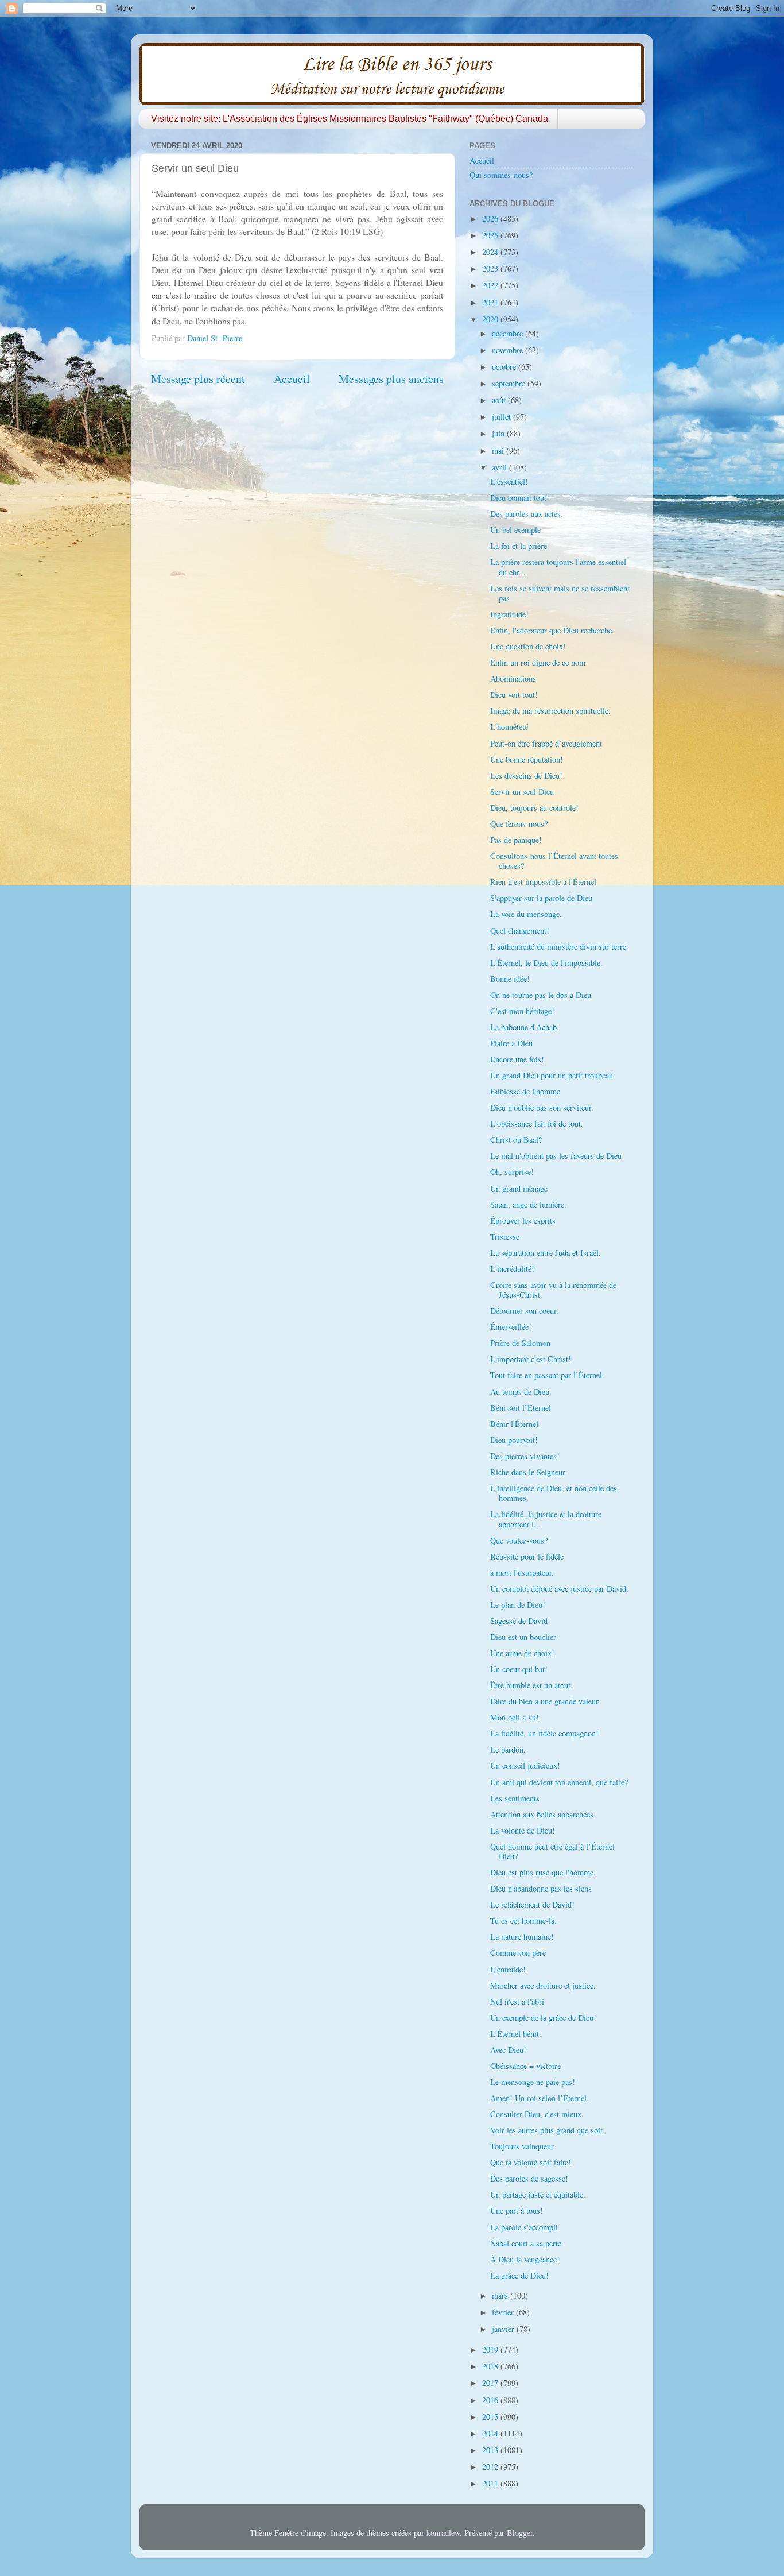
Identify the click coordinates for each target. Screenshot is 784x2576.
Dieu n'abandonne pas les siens (541, 1888)
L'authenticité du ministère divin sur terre (558, 947)
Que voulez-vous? (519, 1540)
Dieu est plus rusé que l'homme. (543, 1872)
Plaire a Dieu (511, 1043)
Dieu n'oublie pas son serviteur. (542, 1107)
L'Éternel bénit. (516, 2034)
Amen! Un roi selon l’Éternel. (540, 2098)
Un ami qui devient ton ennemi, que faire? (559, 1782)
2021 (491, 302)
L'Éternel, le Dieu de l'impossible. (546, 963)
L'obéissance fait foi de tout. (537, 1123)
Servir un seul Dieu (522, 792)
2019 (491, 2349)
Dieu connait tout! (520, 498)
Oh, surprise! (512, 1172)
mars (501, 2295)
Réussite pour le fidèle (527, 1556)
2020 (491, 319)
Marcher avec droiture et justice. (543, 1985)
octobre (505, 367)
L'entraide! (508, 1969)
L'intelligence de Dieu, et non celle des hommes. (554, 1493)
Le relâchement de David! (532, 1904)
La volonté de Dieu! (523, 1830)
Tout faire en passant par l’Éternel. (547, 1375)
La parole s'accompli (524, 2227)
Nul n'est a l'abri (517, 2001)
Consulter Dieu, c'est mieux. (537, 2114)
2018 (491, 2366)
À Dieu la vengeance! (525, 2259)
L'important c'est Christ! (531, 1359)
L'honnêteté (509, 727)
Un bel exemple (515, 530)
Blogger (520, 2533)
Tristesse (505, 1237)
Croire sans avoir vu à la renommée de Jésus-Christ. (553, 1290)
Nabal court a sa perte (526, 2243)
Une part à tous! (517, 2211)
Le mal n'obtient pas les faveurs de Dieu (556, 1156)
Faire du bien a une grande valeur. (545, 1701)
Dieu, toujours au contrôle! (534, 808)
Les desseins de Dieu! (526, 775)
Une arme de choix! (522, 1653)
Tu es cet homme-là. (523, 1921)
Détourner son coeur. (524, 1311)
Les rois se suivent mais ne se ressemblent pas (560, 593)
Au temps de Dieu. (521, 1392)
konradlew (443, 2533)
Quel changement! (520, 931)
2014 (491, 2433)
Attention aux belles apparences (542, 1814)
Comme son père (518, 1953)
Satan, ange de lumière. (528, 1204)
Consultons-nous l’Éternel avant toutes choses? (554, 861)
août (500, 400)
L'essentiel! (509, 481)
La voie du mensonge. (526, 914)
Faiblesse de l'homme (525, 1091)
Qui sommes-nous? (501, 175)
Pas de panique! (516, 840)
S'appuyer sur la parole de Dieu (541, 898)
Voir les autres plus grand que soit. (548, 2130)
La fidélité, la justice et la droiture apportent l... (546, 1519)
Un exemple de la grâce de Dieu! (543, 2018)
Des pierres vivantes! (525, 1456)
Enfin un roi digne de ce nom (538, 662)
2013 (491, 2450)
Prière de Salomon (520, 1343)
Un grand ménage (519, 1188)
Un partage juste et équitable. (538, 2194)
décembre (509, 333)
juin (499, 433)
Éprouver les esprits (523, 1221)
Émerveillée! (511, 1327)
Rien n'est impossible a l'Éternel (543, 882)
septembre (510, 383)
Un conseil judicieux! (525, 1765)
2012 (491, 2467)
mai (499, 450)
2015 (491, 2417)
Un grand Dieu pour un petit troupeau (552, 1075)
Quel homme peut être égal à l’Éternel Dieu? (552, 1851)
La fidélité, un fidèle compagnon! (544, 1733)
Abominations (513, 678)
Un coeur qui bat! (519, 1669)
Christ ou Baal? (516, 1140)
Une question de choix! (528, 646)
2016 (491, 2400)
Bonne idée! (510, 979)
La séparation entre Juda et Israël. (546, 1253)
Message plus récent (198, 379)
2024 (491, 252)
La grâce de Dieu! (519, 2275)
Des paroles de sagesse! (529, 2178)
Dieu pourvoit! (514, 1440)
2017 (491, 2383)
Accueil (292, 379)
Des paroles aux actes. (527, 514)
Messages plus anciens (391, 379)
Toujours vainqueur (522, 2146)
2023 (491, 268)
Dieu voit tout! (514, 695)
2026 (491, 218)
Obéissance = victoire (525, 2066)
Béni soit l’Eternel (521, 1408)
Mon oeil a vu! (515, 1717)
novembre (509, 350)
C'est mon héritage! (522, 1011)
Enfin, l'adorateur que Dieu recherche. (552, 630)
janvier (504, 2329)
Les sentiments (515, 1798)
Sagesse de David (519, 1621)
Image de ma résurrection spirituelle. (550, 711)
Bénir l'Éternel (514, 1424)
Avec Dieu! (508, 2050)
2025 (491, 235)
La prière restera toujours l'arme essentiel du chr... (558, 567)
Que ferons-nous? (519, 824)
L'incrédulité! (512, 1269)
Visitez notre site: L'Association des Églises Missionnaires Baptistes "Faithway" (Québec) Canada (350, 119)
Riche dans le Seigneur (528, 1472)
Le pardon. (508, 1749)
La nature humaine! (522, 1937)
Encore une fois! (517, 1059)
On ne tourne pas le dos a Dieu (541, 995)
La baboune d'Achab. (525, 1027)
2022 (491, 285)
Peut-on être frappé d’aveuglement (546, 743)
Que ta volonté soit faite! (531, 2162)
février (504, 2312)
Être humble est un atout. (531, 1685)
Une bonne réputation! (527, 759)
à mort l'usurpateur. (522, 1573)
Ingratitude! (509, 614)
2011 (491, 2483)
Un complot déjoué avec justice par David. (559, 1589)
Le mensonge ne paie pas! (533, 2082)
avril (500, 467)
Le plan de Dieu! (518, 1605)
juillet (502, 417)
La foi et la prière (519, 546)
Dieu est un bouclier (523, 1637)
